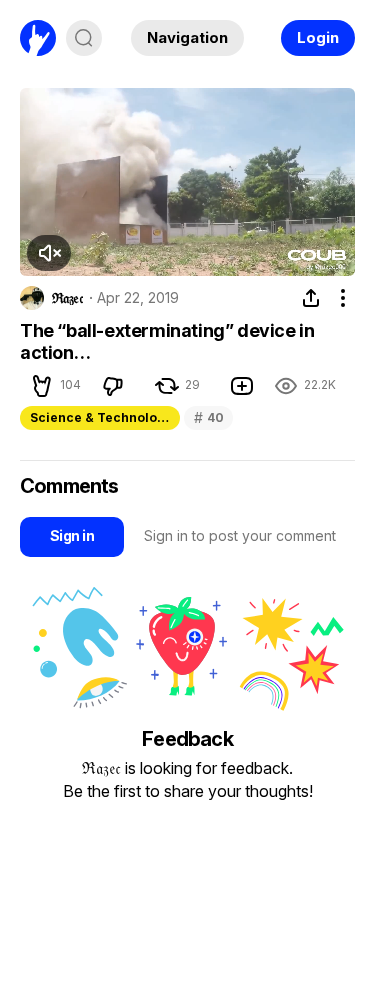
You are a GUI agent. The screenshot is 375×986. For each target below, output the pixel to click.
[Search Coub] (84, 38)
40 (208, 417)
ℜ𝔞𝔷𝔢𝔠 (67, 298)
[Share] (311, 298)
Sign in (72, 535)
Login (318, 37)
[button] (49, 253)
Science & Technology (101, 417)
